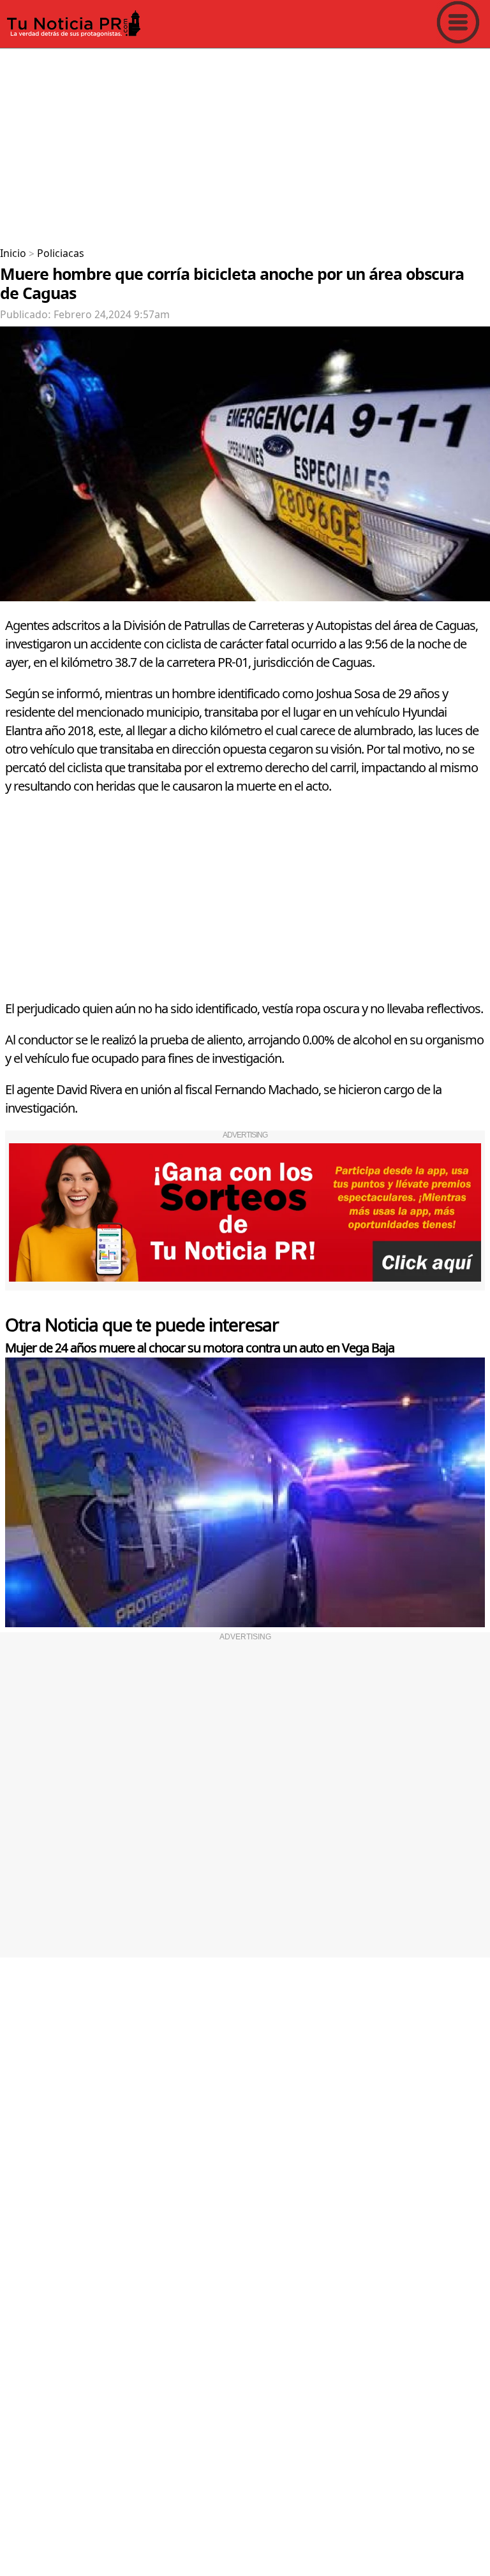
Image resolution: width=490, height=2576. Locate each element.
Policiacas (61, 254)
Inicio (13, 254)
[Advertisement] (245, 143)
